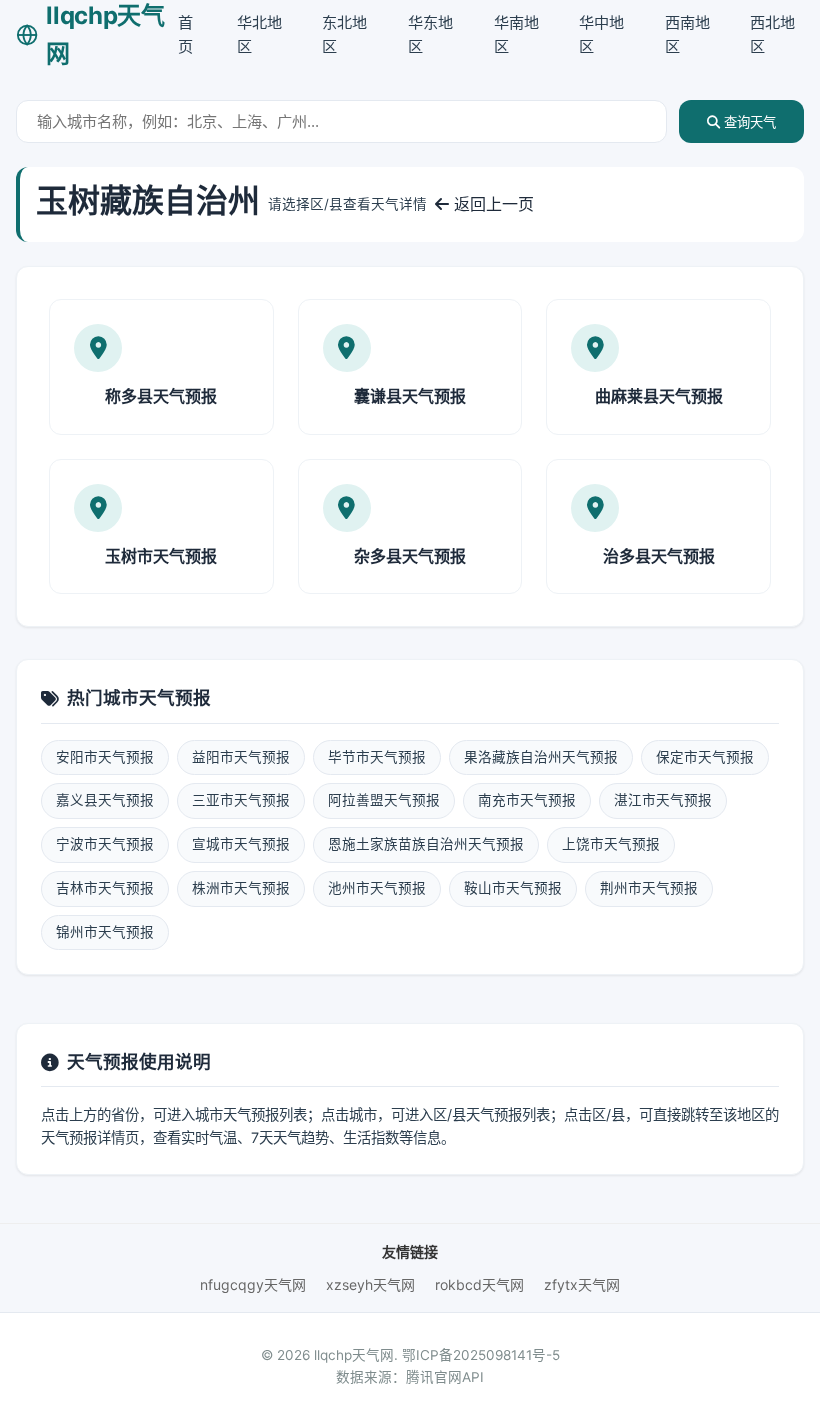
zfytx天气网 (582, 1284)
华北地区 (259, 34)
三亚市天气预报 (241, 800)
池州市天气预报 (377, 888)
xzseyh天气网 (370, 1284)
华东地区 (430, 34)
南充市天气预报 (527, 800)
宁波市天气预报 (105, 844)
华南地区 (516, 34)
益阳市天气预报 (241, 757)
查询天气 (748, 122)
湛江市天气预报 (663, 800)
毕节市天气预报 (377, 757)
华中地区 (601, 34)
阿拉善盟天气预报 (384, 800)
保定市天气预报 (705, 757)
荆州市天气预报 (649, 888)
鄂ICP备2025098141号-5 (481, 1355)
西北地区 (772, 34)
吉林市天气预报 (105, 888)
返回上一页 (491, 204)
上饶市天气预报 (611, 844)
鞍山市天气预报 (513, 888)
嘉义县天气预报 (105, 800)
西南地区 (687, 34)
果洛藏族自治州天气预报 (541, 757)
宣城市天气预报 (241, 844)
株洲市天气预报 (241, 888)
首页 (185, 34)
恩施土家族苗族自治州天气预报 (426, 844)
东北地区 (344, 34)
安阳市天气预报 (105, 757)
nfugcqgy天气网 (253, 1284)
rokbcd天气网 (479, 1284)
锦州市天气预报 (105, 932)
